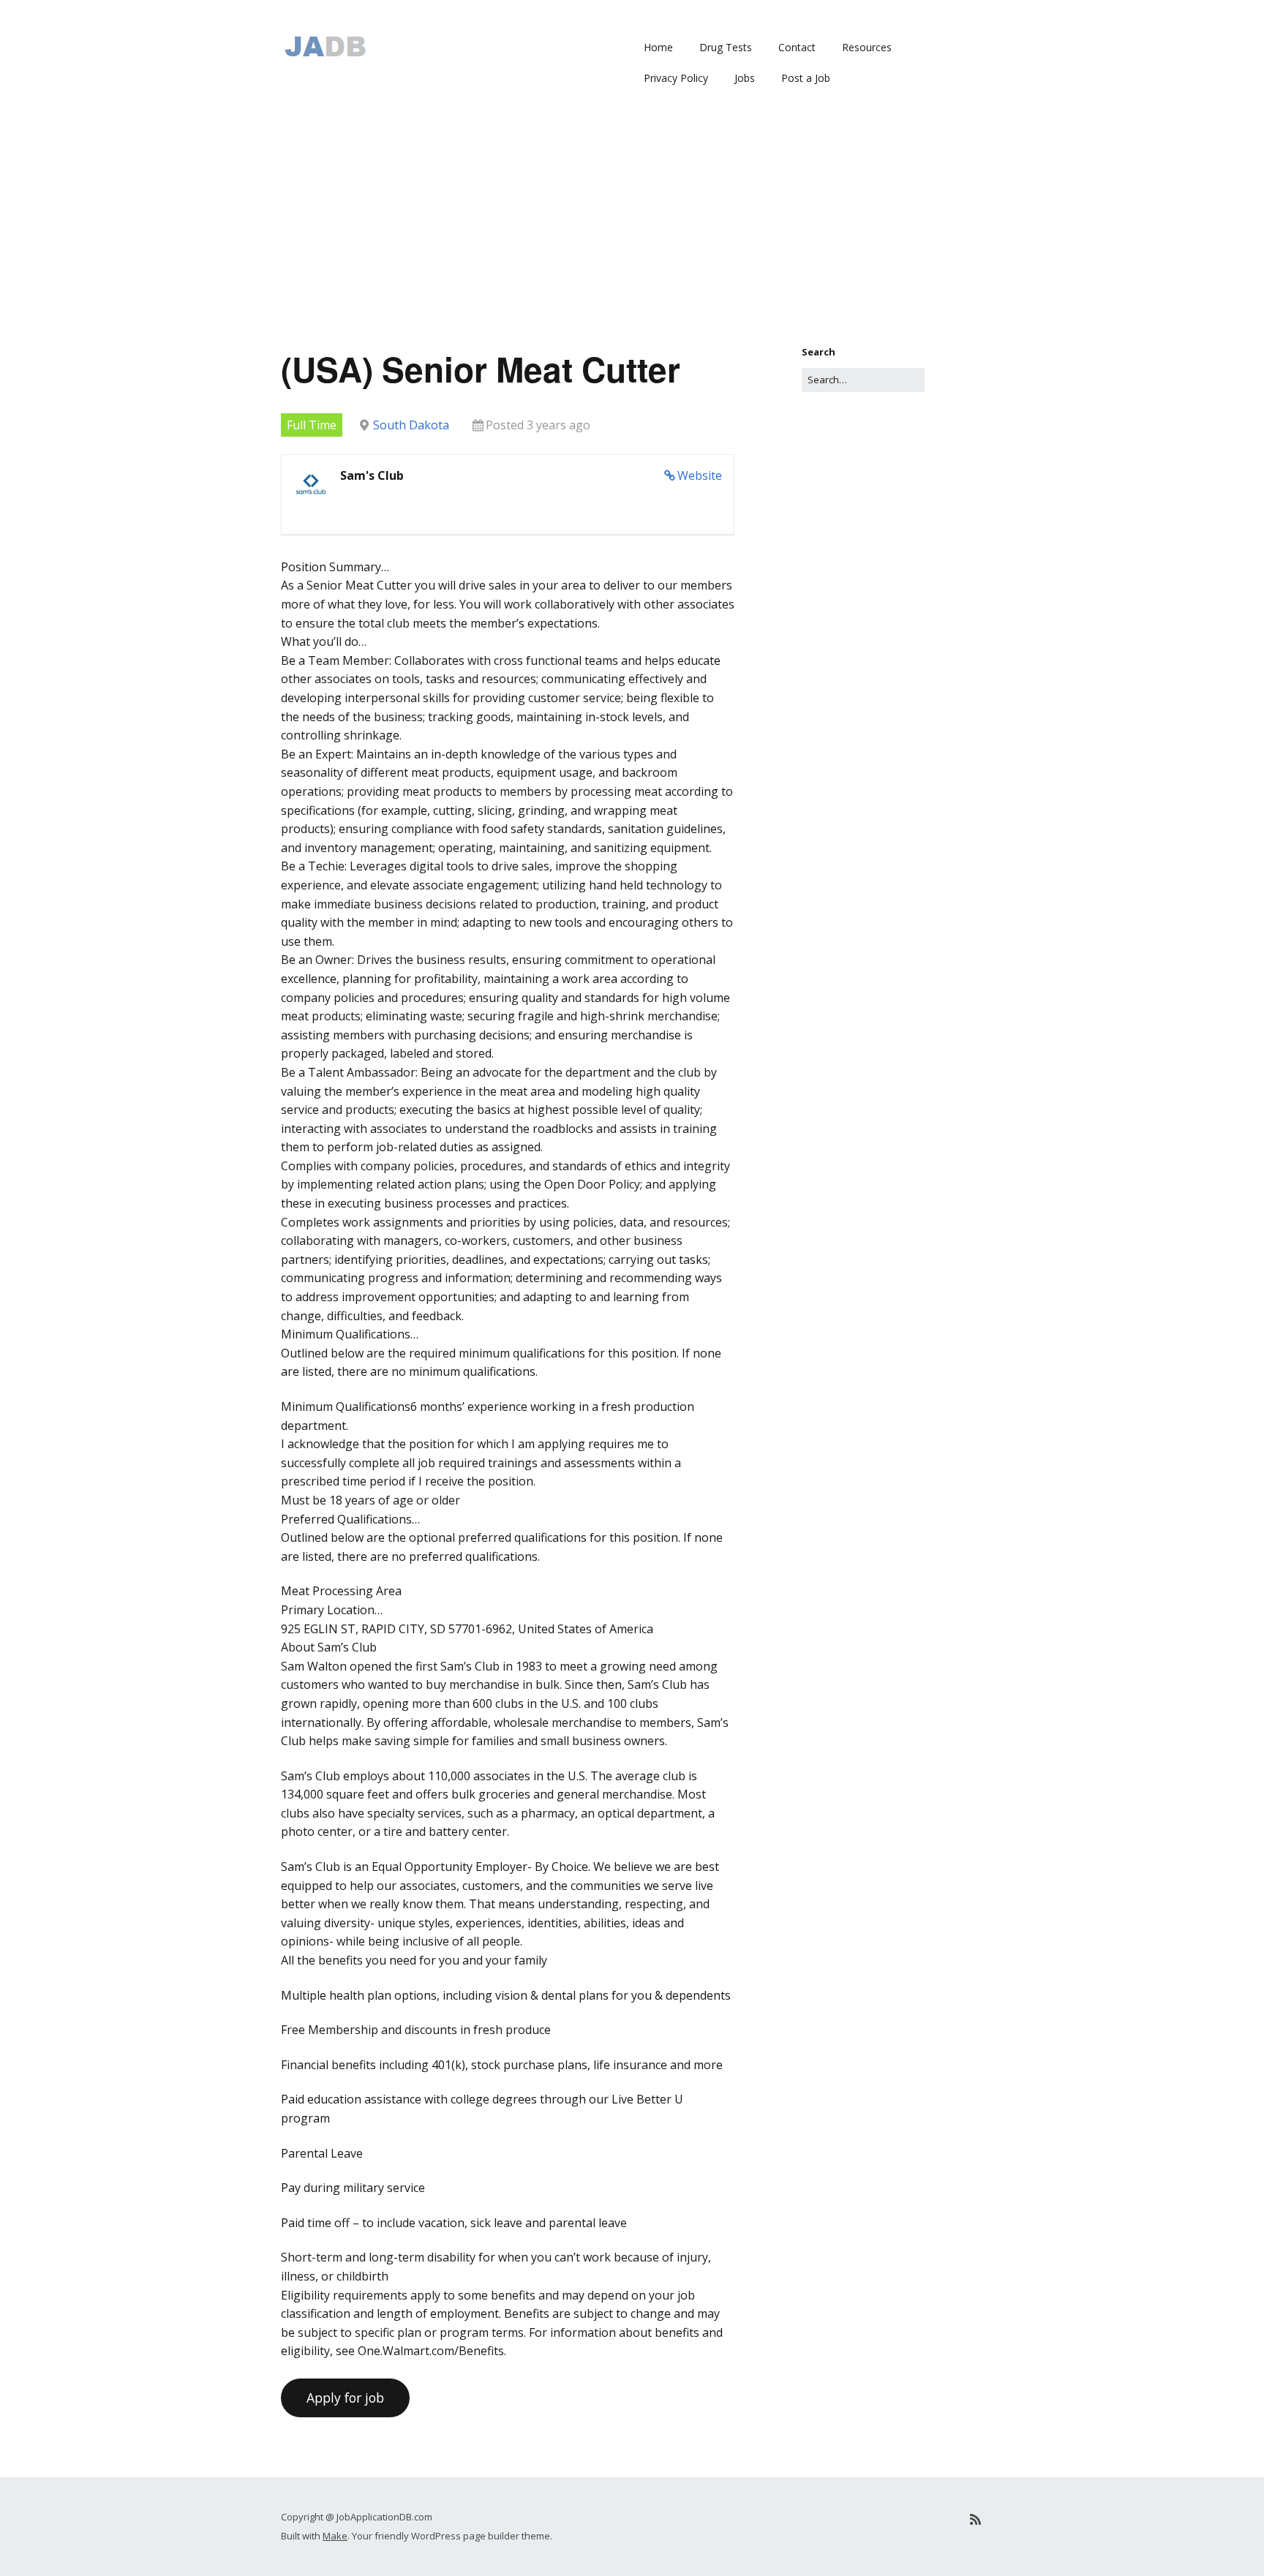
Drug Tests (726, 47)
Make (335, 2536)
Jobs (745, 78)
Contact (797, 47)
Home (658, 47)
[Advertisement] (632, 235)
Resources (867, 47)
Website (700, 475)
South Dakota (411, 425)
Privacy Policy (676, 78)
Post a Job (806, 78)
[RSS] (975, 2519)
